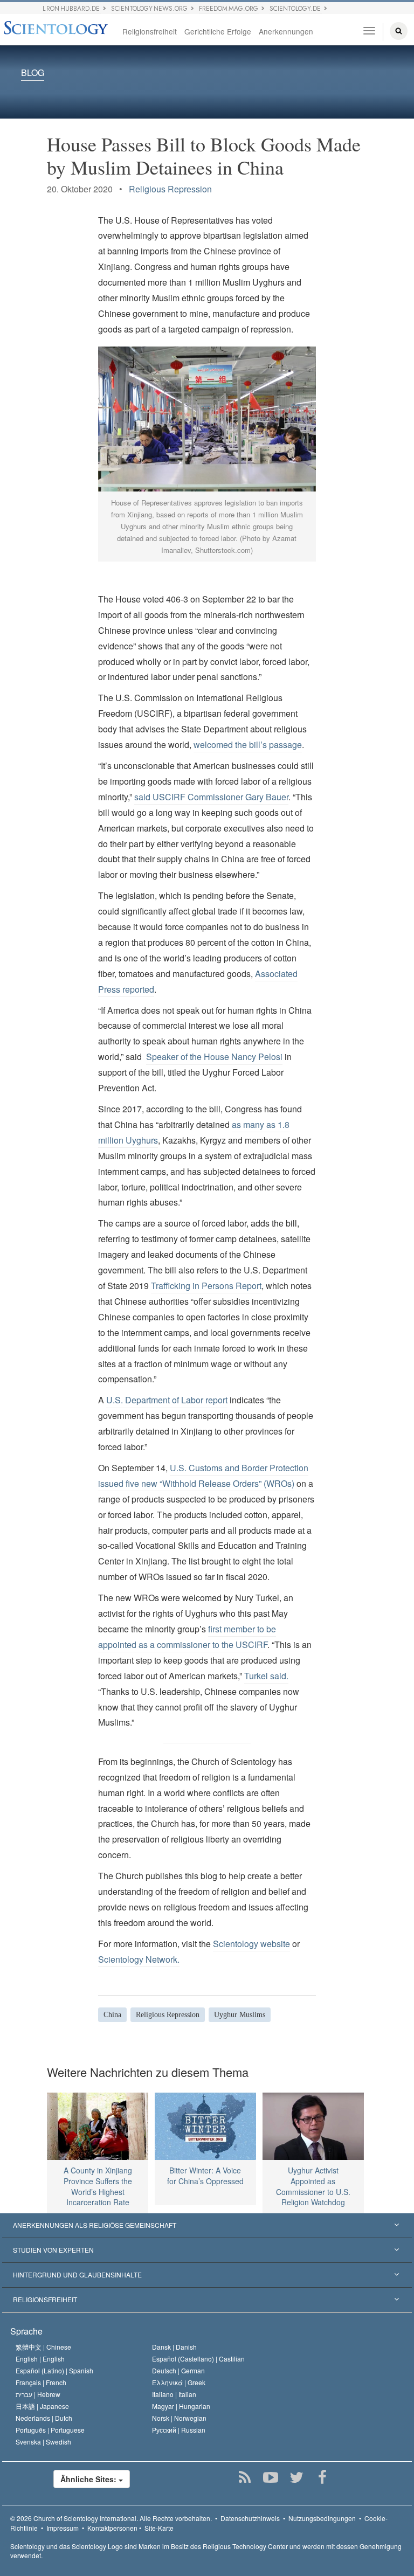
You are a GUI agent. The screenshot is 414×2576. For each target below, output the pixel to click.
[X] (297, 2477)
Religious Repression (170, 189)
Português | (50, 2430)
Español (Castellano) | (198, 2359)
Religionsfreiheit (150, 31)
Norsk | (179, 2418)
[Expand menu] (207, 2226)
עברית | (38, 2394)
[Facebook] (323, 2477)
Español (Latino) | (54, 2370)
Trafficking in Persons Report (206, 1286)
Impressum (63, 2528)
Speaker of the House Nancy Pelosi (214, 1057)
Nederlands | (44, 2418)
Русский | (179, 2430)
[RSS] (245, 2477)
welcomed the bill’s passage (248, 745)
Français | (41, 2382)
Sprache (26, 2331)
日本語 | (42, 2406)
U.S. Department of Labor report (167, 1400)
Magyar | (181, 2406)
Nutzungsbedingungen (322, 2518)
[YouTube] (271, 2477)
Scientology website (251, 1944)
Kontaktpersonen (112, 2528)
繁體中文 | (43, 2347)
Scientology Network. (139, 1959)
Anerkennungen (286, 31)
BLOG (33, 73)
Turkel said (265, 1676)
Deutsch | (178, 2370)
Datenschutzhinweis (250, 2518)
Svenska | (43, 2442)
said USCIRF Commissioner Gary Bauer (211, 797)
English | (40, 2359)
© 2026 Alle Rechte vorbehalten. (111, 2518)
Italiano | (174, 2394)
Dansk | (174, 2347)
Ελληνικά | (179, 2382)
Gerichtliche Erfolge (218, 31)
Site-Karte (159, 2528)
